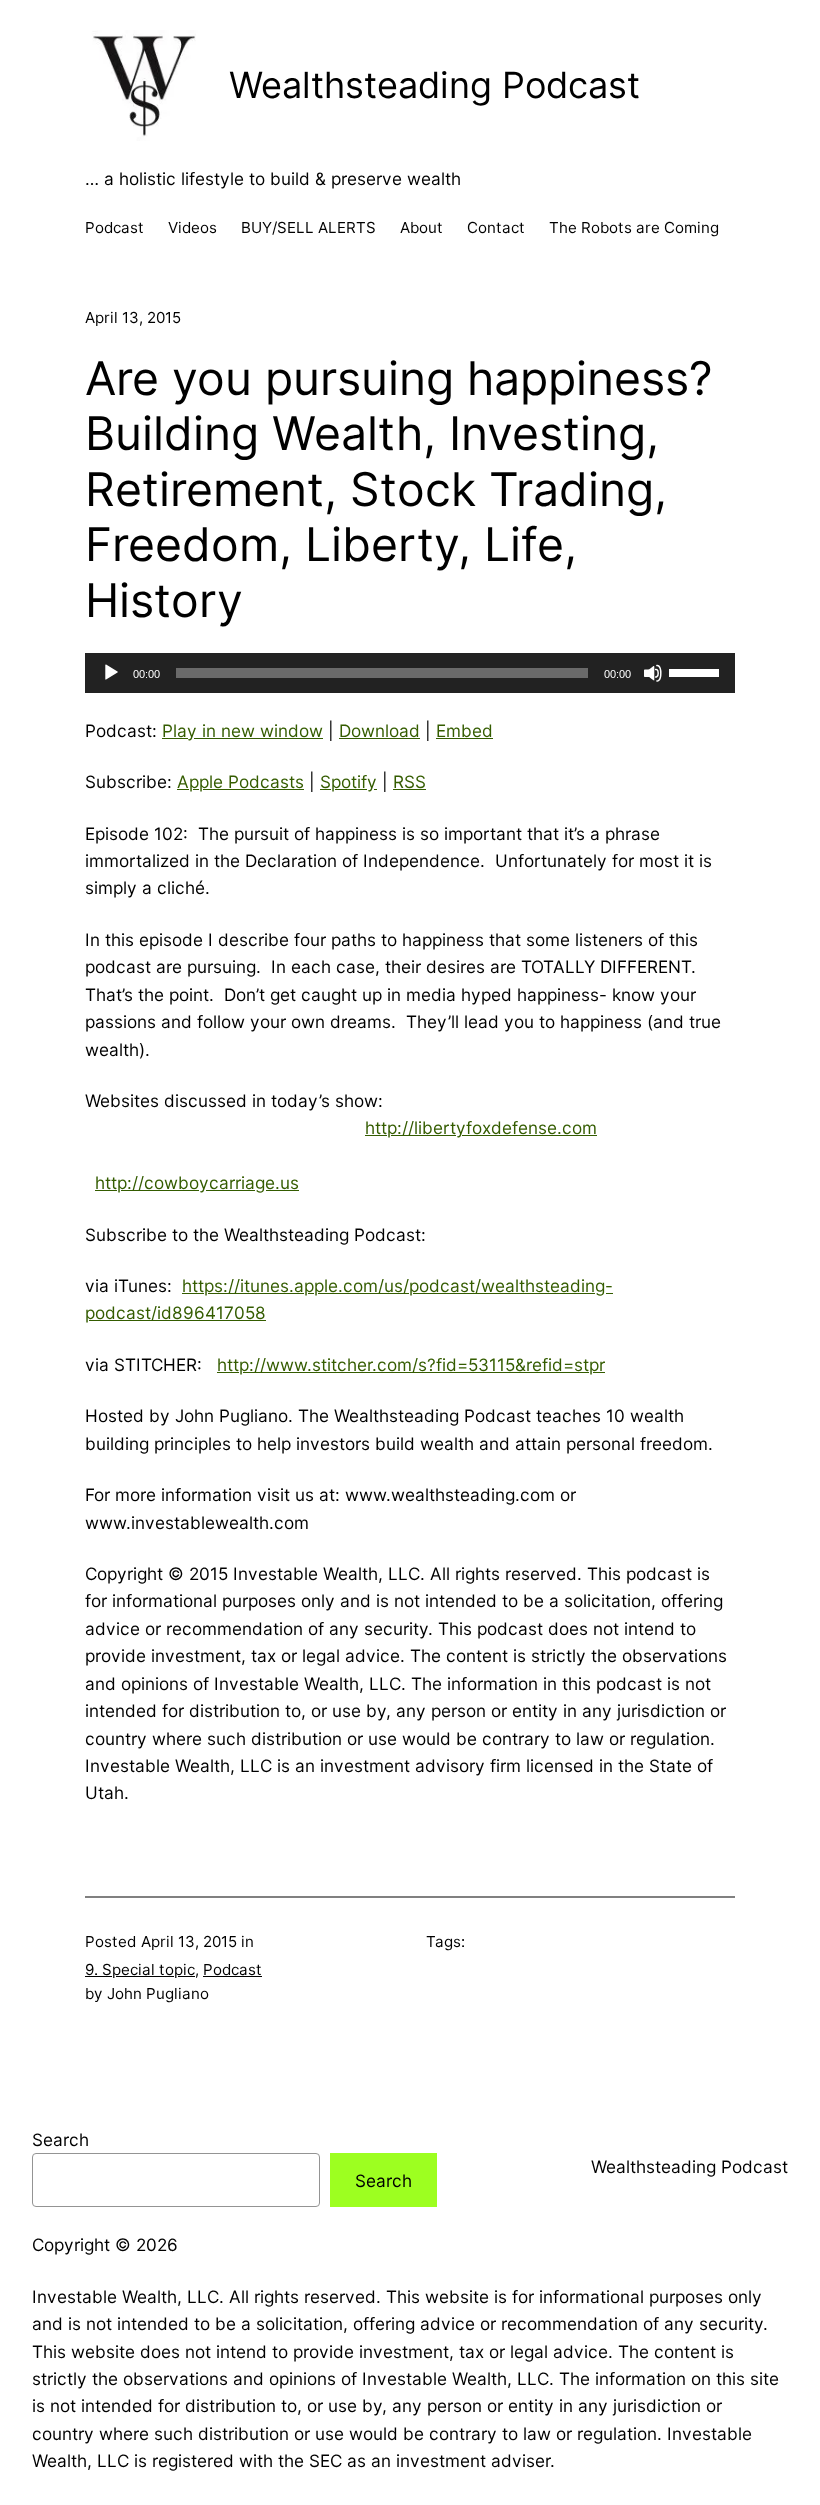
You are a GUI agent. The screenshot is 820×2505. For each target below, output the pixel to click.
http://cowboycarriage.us (197, 1182)
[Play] (111, 673)
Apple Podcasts (240, 781)
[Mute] (653, 673)
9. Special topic (140, 1969)
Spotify (348, 781)
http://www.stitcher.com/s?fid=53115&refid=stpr (411, 1364)
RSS (409, 781)
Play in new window (242, 730)
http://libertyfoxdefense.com (481, 1127)
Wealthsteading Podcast (434, 85)
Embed (464, 730)
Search (60, 2139)
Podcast (232, 1969)
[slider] (697, 671)
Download (379, 730)
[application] (410, 673)
